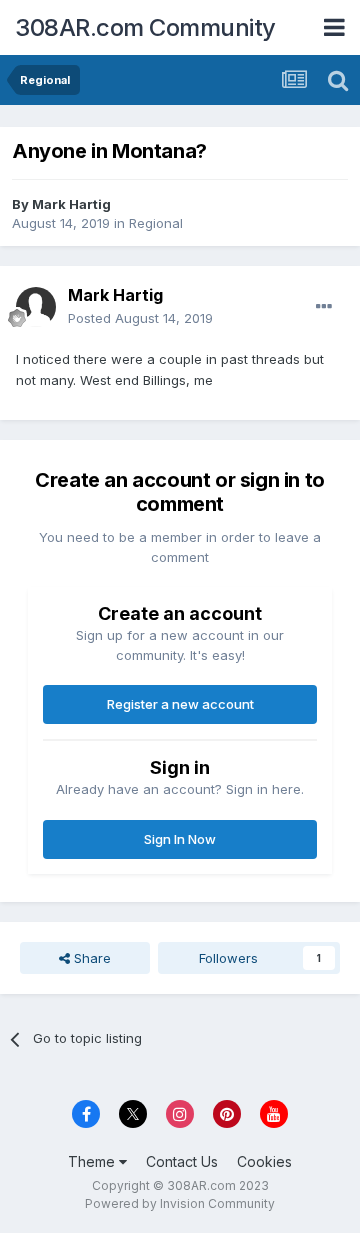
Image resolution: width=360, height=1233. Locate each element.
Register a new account (180, 704)
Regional (156, 223)
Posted (140, 318)
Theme (93, 1161)
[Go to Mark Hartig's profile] (36, 307)
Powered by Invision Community (180, 1203)
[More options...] (324, 307)
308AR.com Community (145, 27)
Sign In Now (180, 839)
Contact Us (182, 1161)
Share (90, 958)
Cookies (264, 1161)
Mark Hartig (71, 204)
